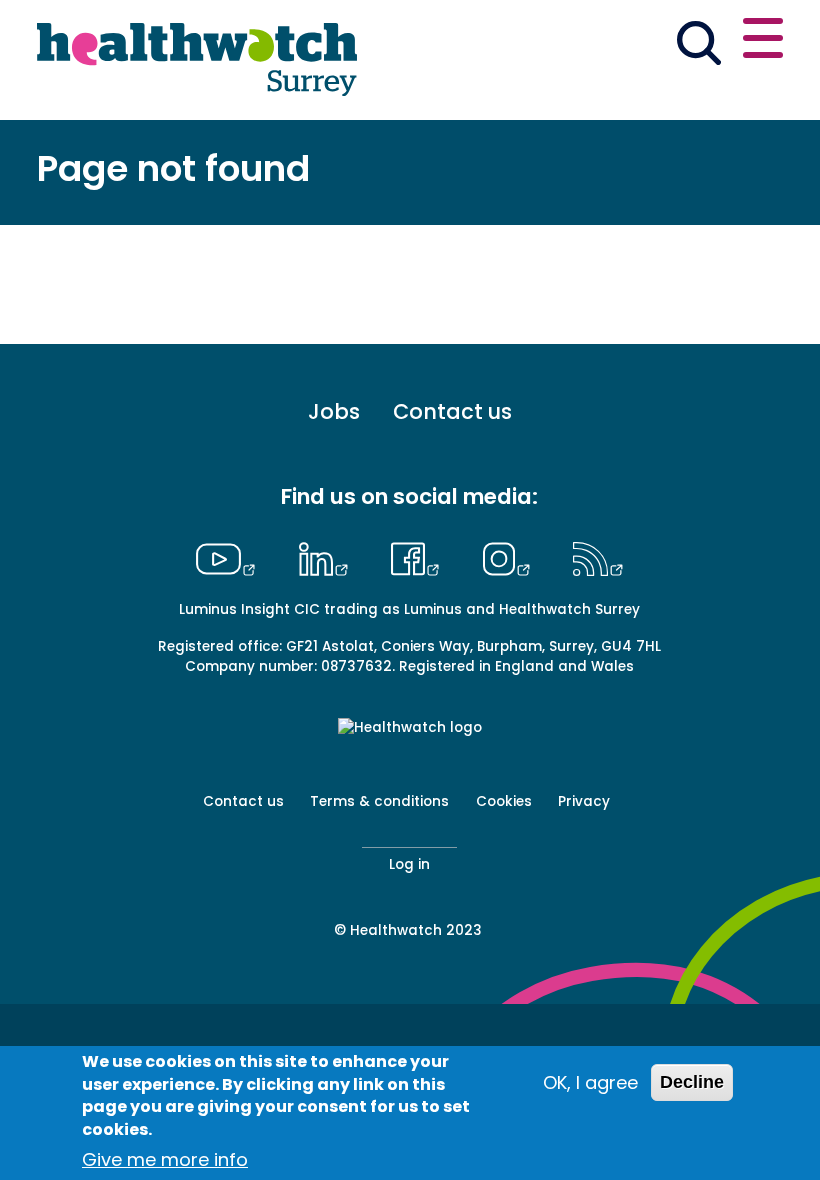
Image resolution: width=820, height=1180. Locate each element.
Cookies (504, 801)
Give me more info (165, 1159)
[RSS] (598, 556)
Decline (692, 1082)
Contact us (452, 412)
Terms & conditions (379, 801)
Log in (409, 864)
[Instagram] (511, 556)
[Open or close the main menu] (763, 41)
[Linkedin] (328, 556)
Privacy (584, 801)
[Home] (197, 60)
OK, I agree (590, 1082)
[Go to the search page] (698, 46)
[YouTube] (231, 556)
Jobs (334, 412)
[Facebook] (420, 556)
